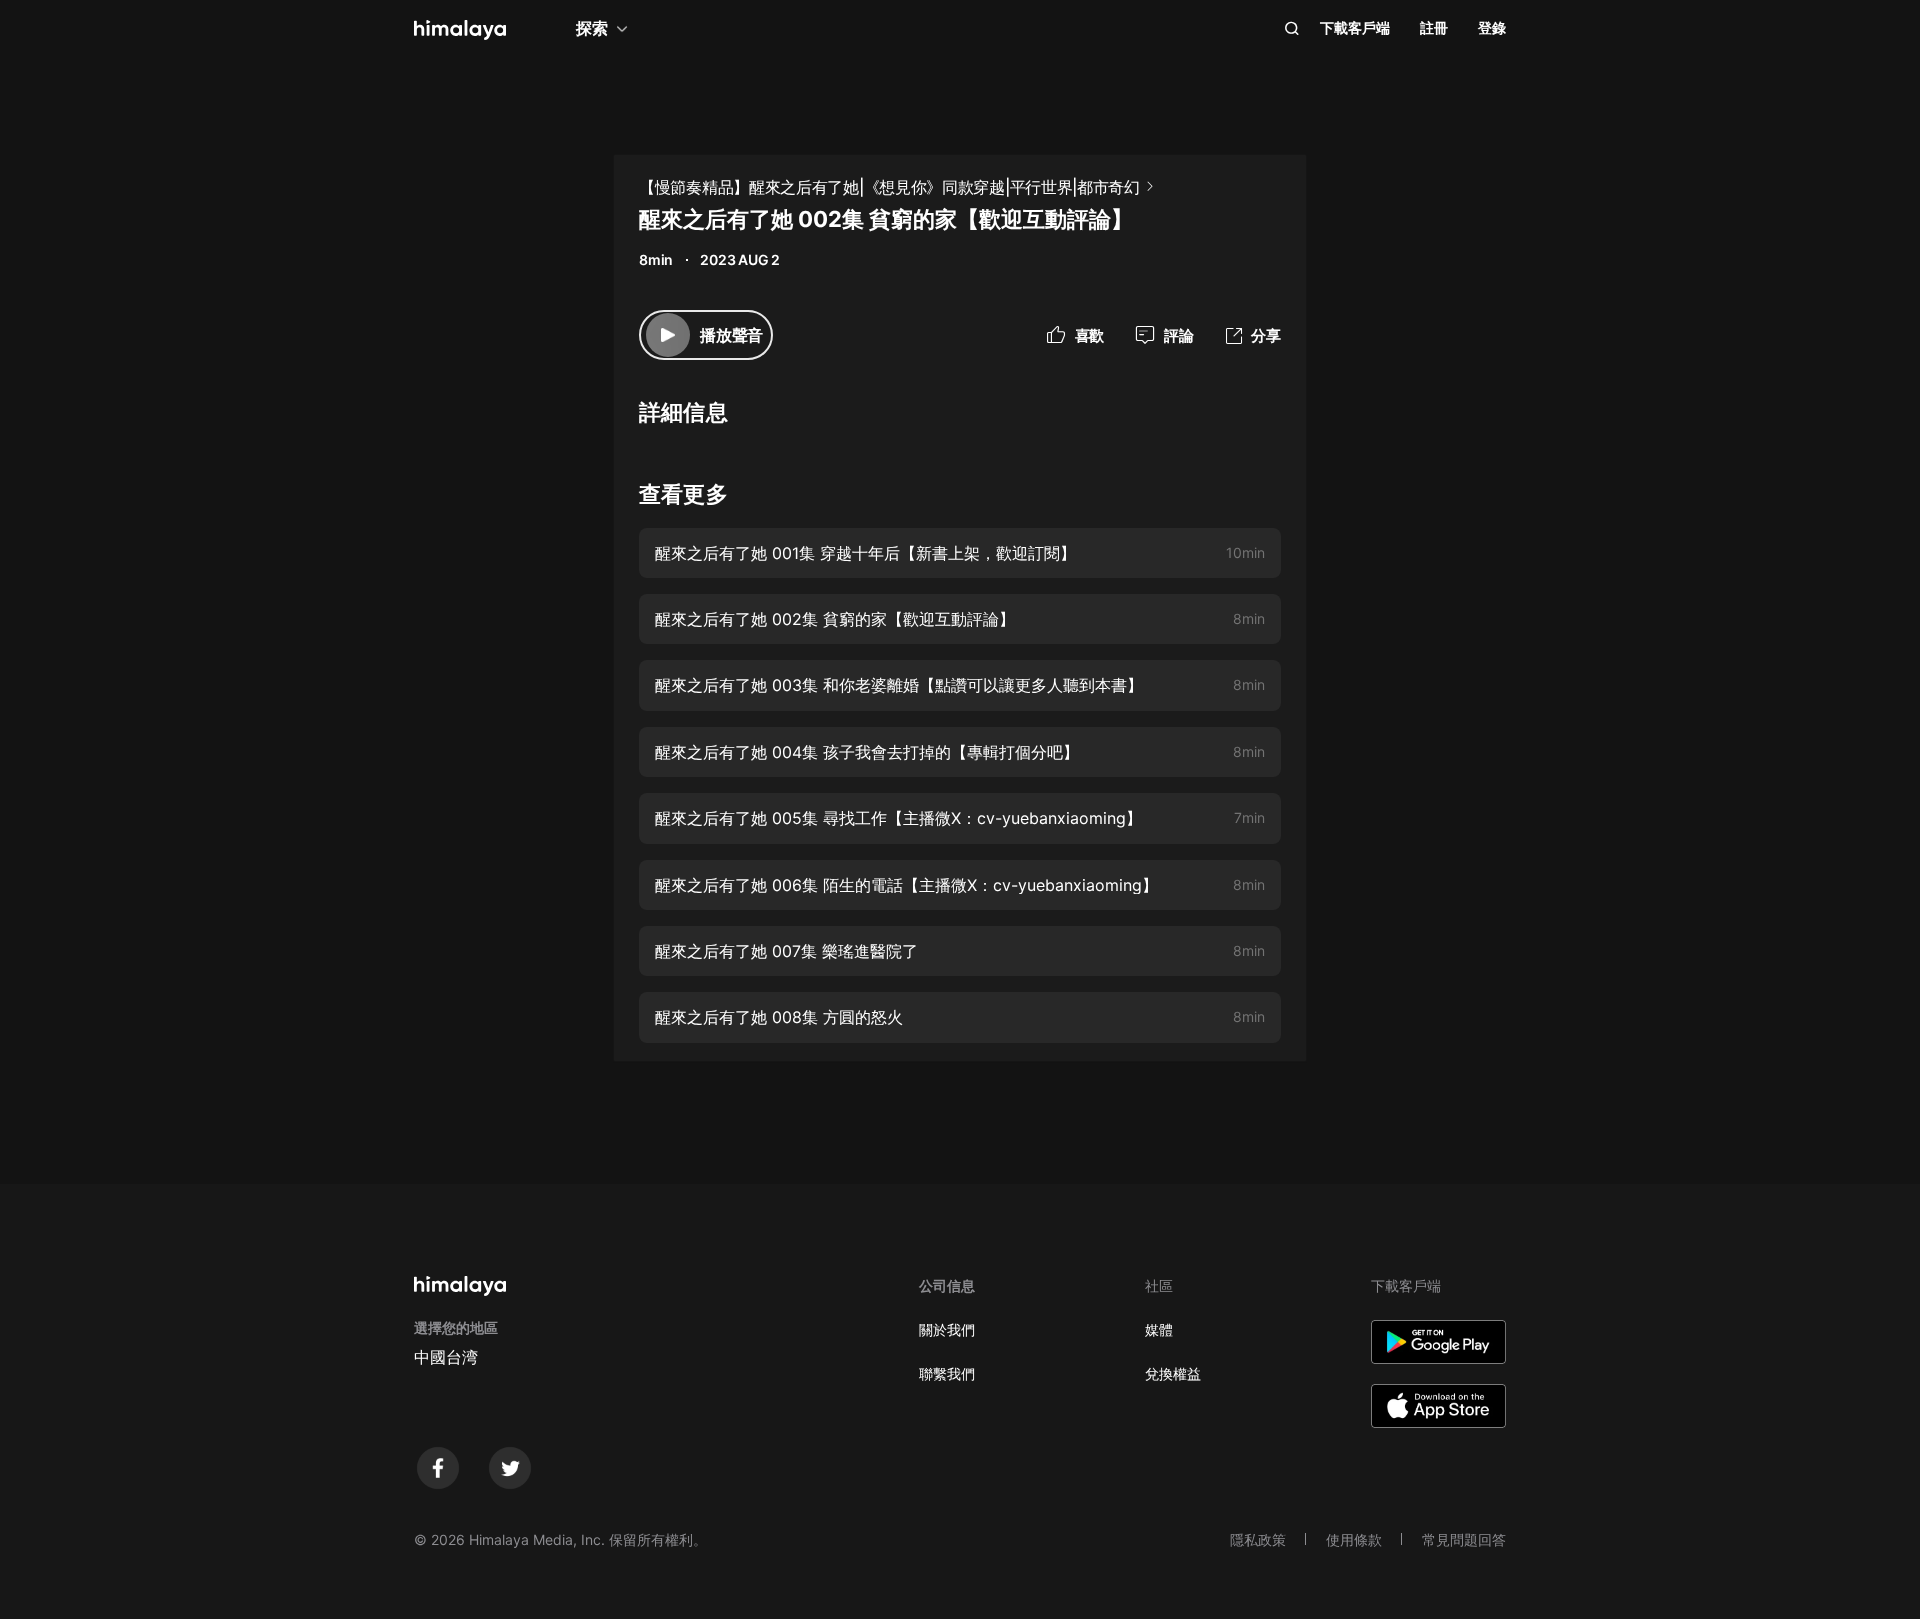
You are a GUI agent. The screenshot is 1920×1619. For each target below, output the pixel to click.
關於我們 (947, 1329)
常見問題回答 (1464, 1539)
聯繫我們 (947, 1373)
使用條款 (1354, 1539)
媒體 (1159, 1329)
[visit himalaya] (460, 30)
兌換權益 (1173, 1373)
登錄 (1492, 27)
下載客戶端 (1355, 27)
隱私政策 (1258, 1539)
